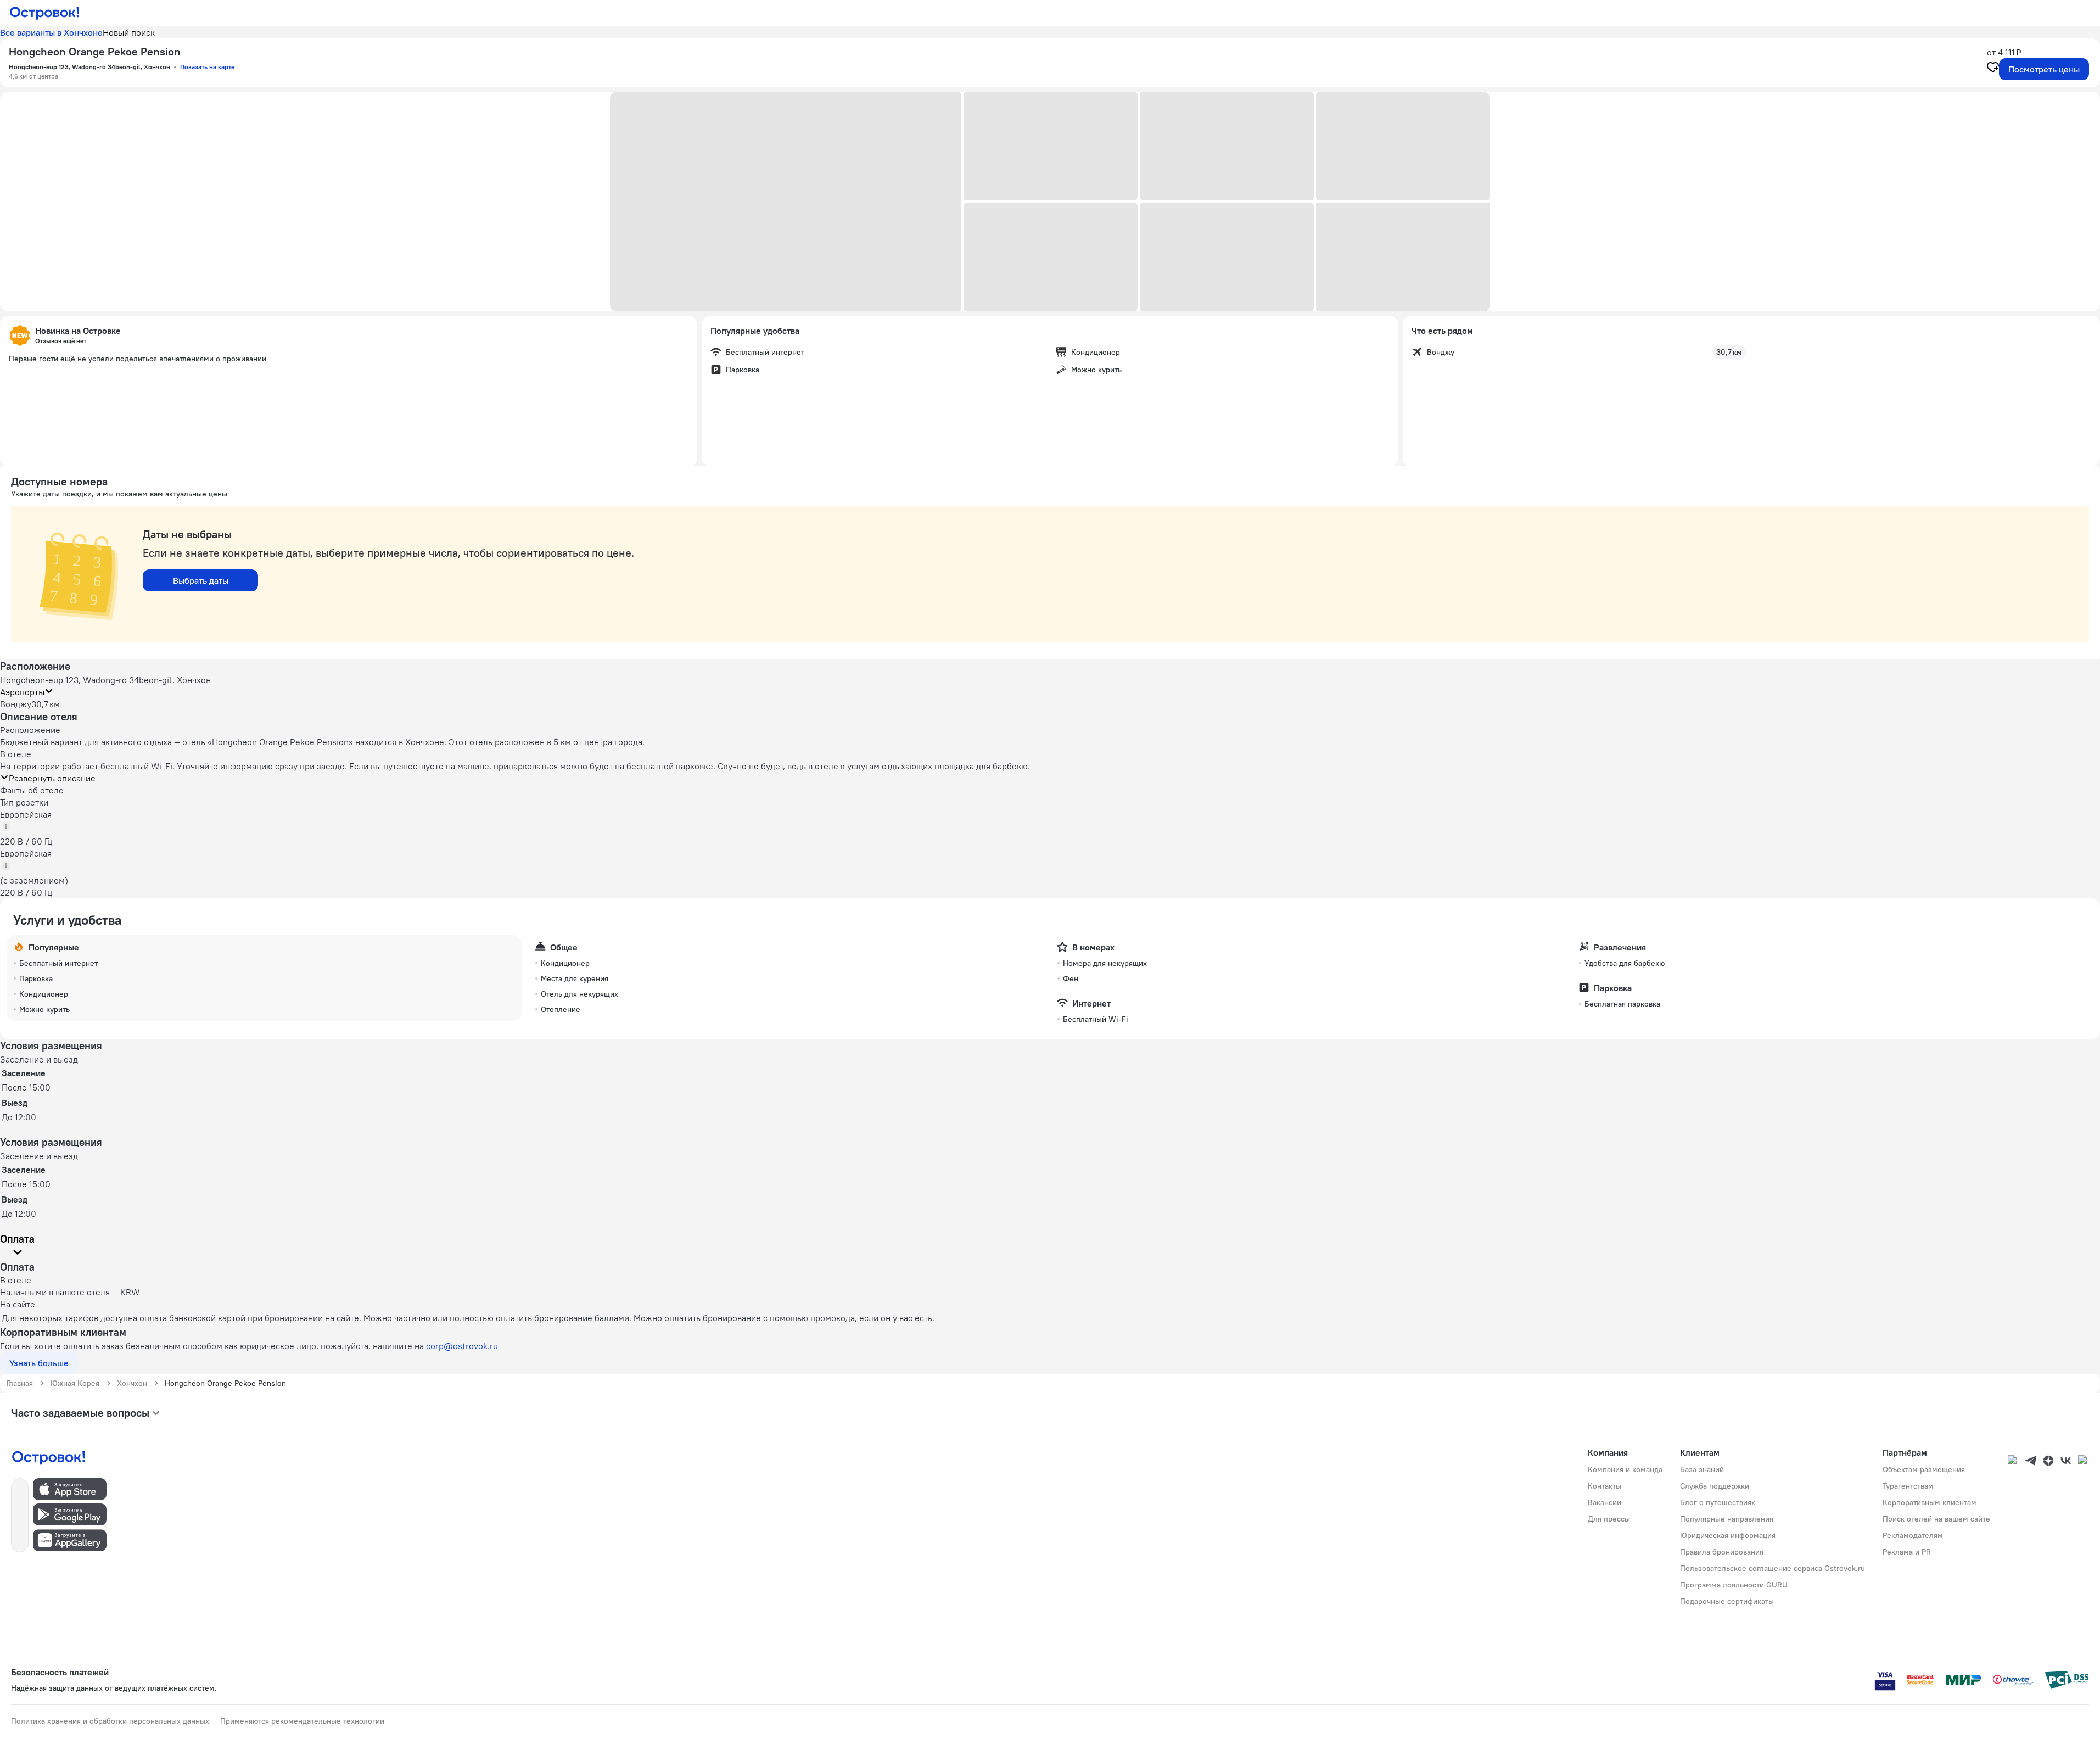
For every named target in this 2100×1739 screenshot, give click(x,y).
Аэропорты (22, 692)
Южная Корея (75, 1383)
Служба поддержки (1715, 1486)
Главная (20, 1383)
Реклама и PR (1907, 1552)
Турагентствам (1908, 1486)
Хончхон (132, 1383)
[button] (786, 202)
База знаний (1702, 1469)
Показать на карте (207, 67)
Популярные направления (1727, 1519)
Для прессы (1609, 1519)
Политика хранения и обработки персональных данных (110, 1721)
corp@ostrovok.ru (462, 1346)
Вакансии (1605, 1502)
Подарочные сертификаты (1727, 1601)
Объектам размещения (1924, 1469)
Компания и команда (1625, 1469)
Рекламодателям (1913, 1535)
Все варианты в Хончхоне (51, 32)
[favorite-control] (1993, 69)
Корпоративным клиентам (1930, 1502)
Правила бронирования (1722, 1552)
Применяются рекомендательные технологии (302, 1721)
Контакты (1605, 1486)
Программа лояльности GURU (1734, 1585)
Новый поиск (129, 32)
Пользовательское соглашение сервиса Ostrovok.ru (1773, 1568)
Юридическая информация (1728, 1535)
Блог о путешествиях (1718, 1502)
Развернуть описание (52, 778)
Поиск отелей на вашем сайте (1936, 1519)
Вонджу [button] (16, 704)
